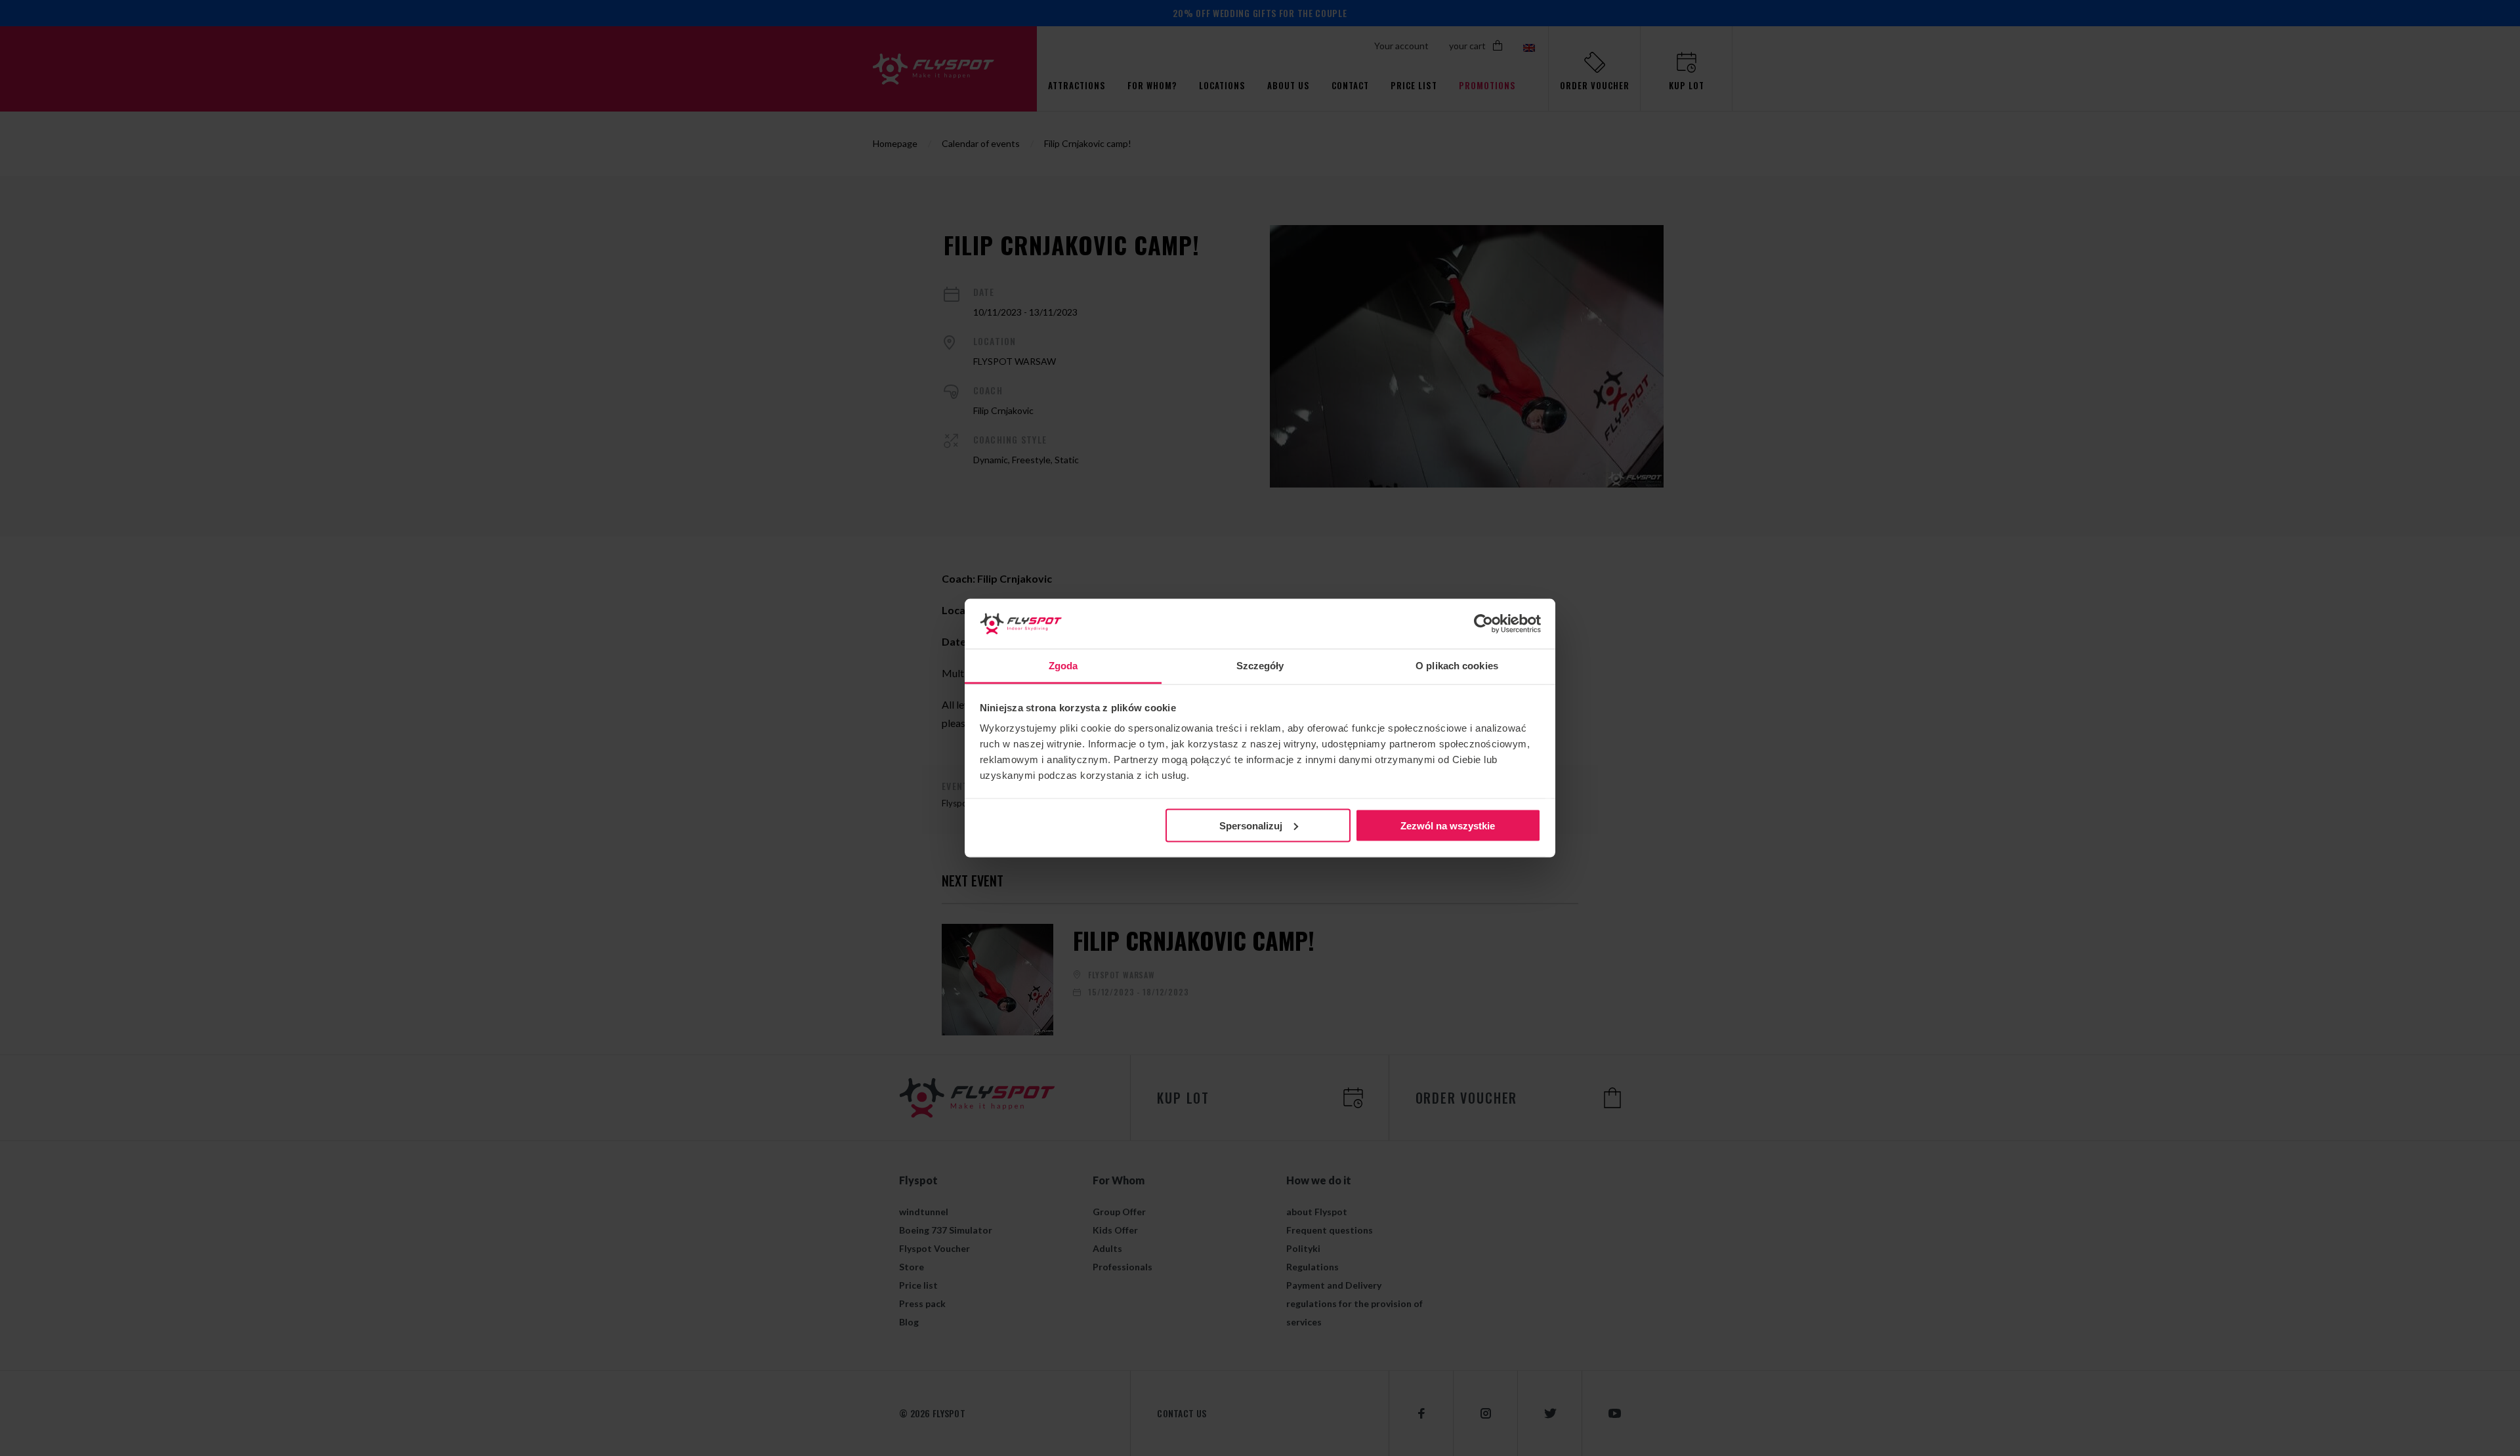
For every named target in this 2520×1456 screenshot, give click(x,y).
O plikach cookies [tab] (1457, 666)
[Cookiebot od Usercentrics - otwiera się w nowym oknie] (1483, 624)
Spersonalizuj (1251, 825)
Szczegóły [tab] (1260, 666)
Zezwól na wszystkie (1448, 825)
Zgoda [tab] (1063, 666)
